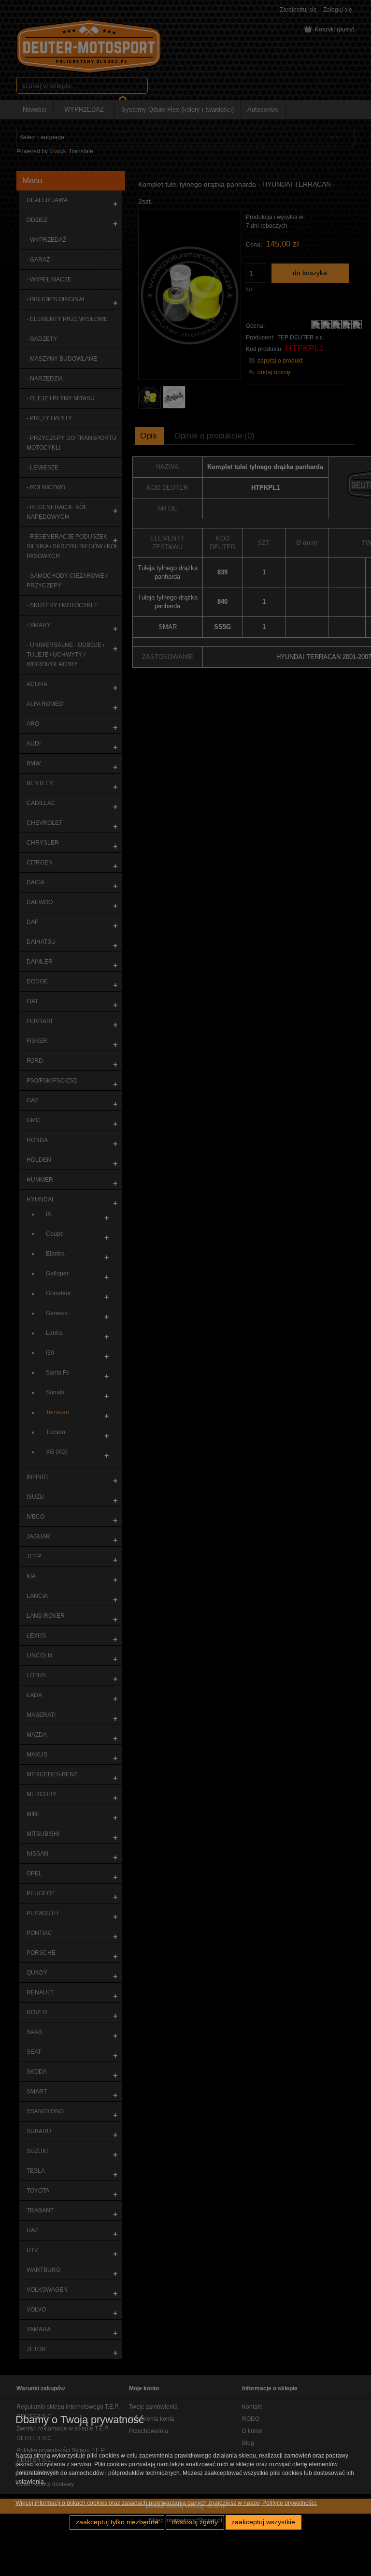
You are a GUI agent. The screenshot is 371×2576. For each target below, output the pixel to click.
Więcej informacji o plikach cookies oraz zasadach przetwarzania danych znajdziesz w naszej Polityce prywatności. (166, 2503)
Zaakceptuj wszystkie (263, 2522)
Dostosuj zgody (195, 2522)
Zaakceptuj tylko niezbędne (117, 2522)
